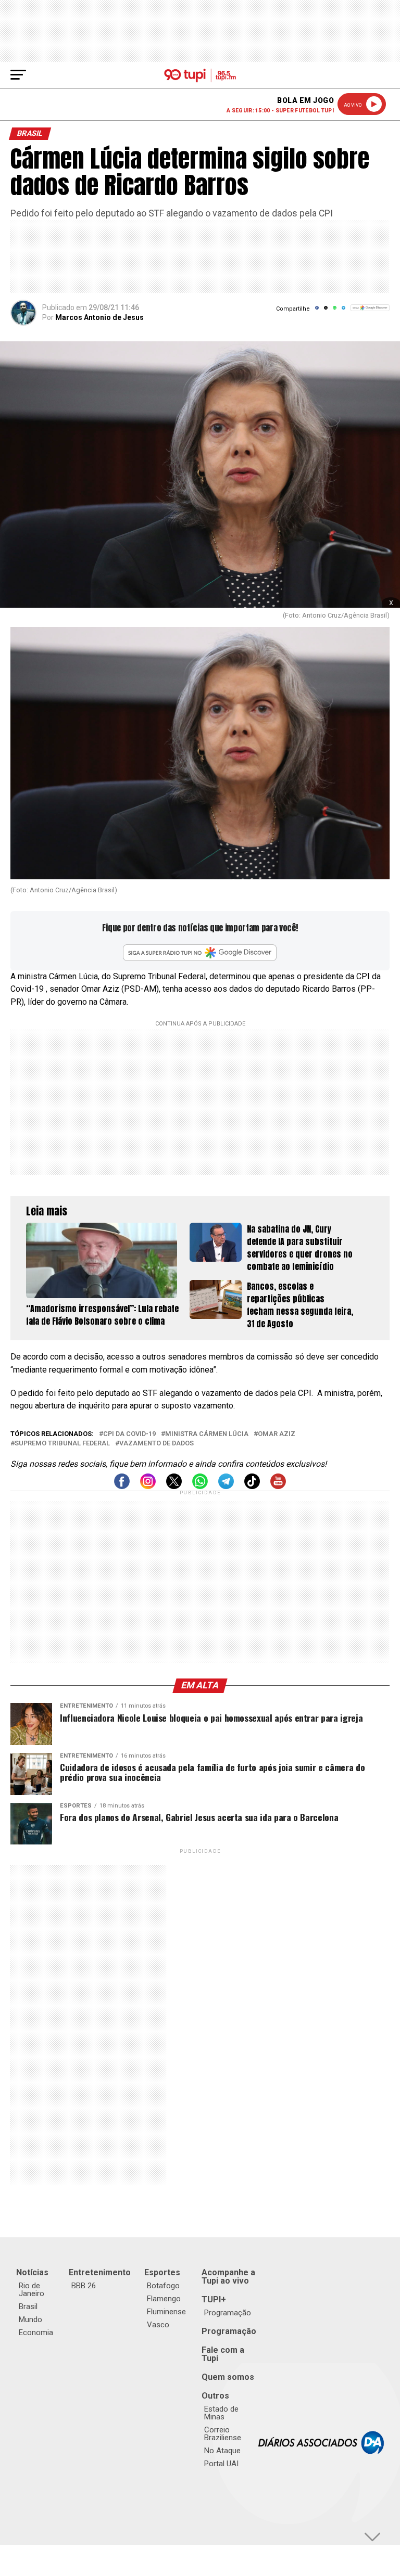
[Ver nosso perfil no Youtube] (278, 1486)
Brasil (28, 2306)
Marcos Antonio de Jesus (99, 317)
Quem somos (228, 2377)
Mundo (30, 2319)
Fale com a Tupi (223, 2354)
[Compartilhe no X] (326, 311)
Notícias (32, 2272)
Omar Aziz (277, 1434)
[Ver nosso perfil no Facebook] (122, 1486)
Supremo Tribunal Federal (62, 1444)
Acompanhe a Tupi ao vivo (228, 2277)
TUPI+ (214, 2299)
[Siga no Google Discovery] (370, 313)
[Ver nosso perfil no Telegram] (226, 1486)
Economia (36, 2333)
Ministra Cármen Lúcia (207, 1434)
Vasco (158, 2325)
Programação (228, 2313)
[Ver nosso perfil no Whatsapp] (200, 1486)
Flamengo (164, 2299)
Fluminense (166, 2312)
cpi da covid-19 (129, 1434)
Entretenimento (100, 2272)
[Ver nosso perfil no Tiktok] (252, 1486)
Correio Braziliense (223, 2434)
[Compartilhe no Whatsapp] (335, 311)
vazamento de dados (157, 1444)
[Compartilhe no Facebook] (317, 311)
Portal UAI (221, 2464)
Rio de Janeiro (32, 2290)
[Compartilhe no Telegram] (343, 311)
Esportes (162, 2272)
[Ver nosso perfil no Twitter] (174, 1486)
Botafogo (163, 2286)
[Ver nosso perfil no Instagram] (148, 1486)
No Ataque (222, 2451)
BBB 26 (84, 2286)
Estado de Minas (221, 2413)
